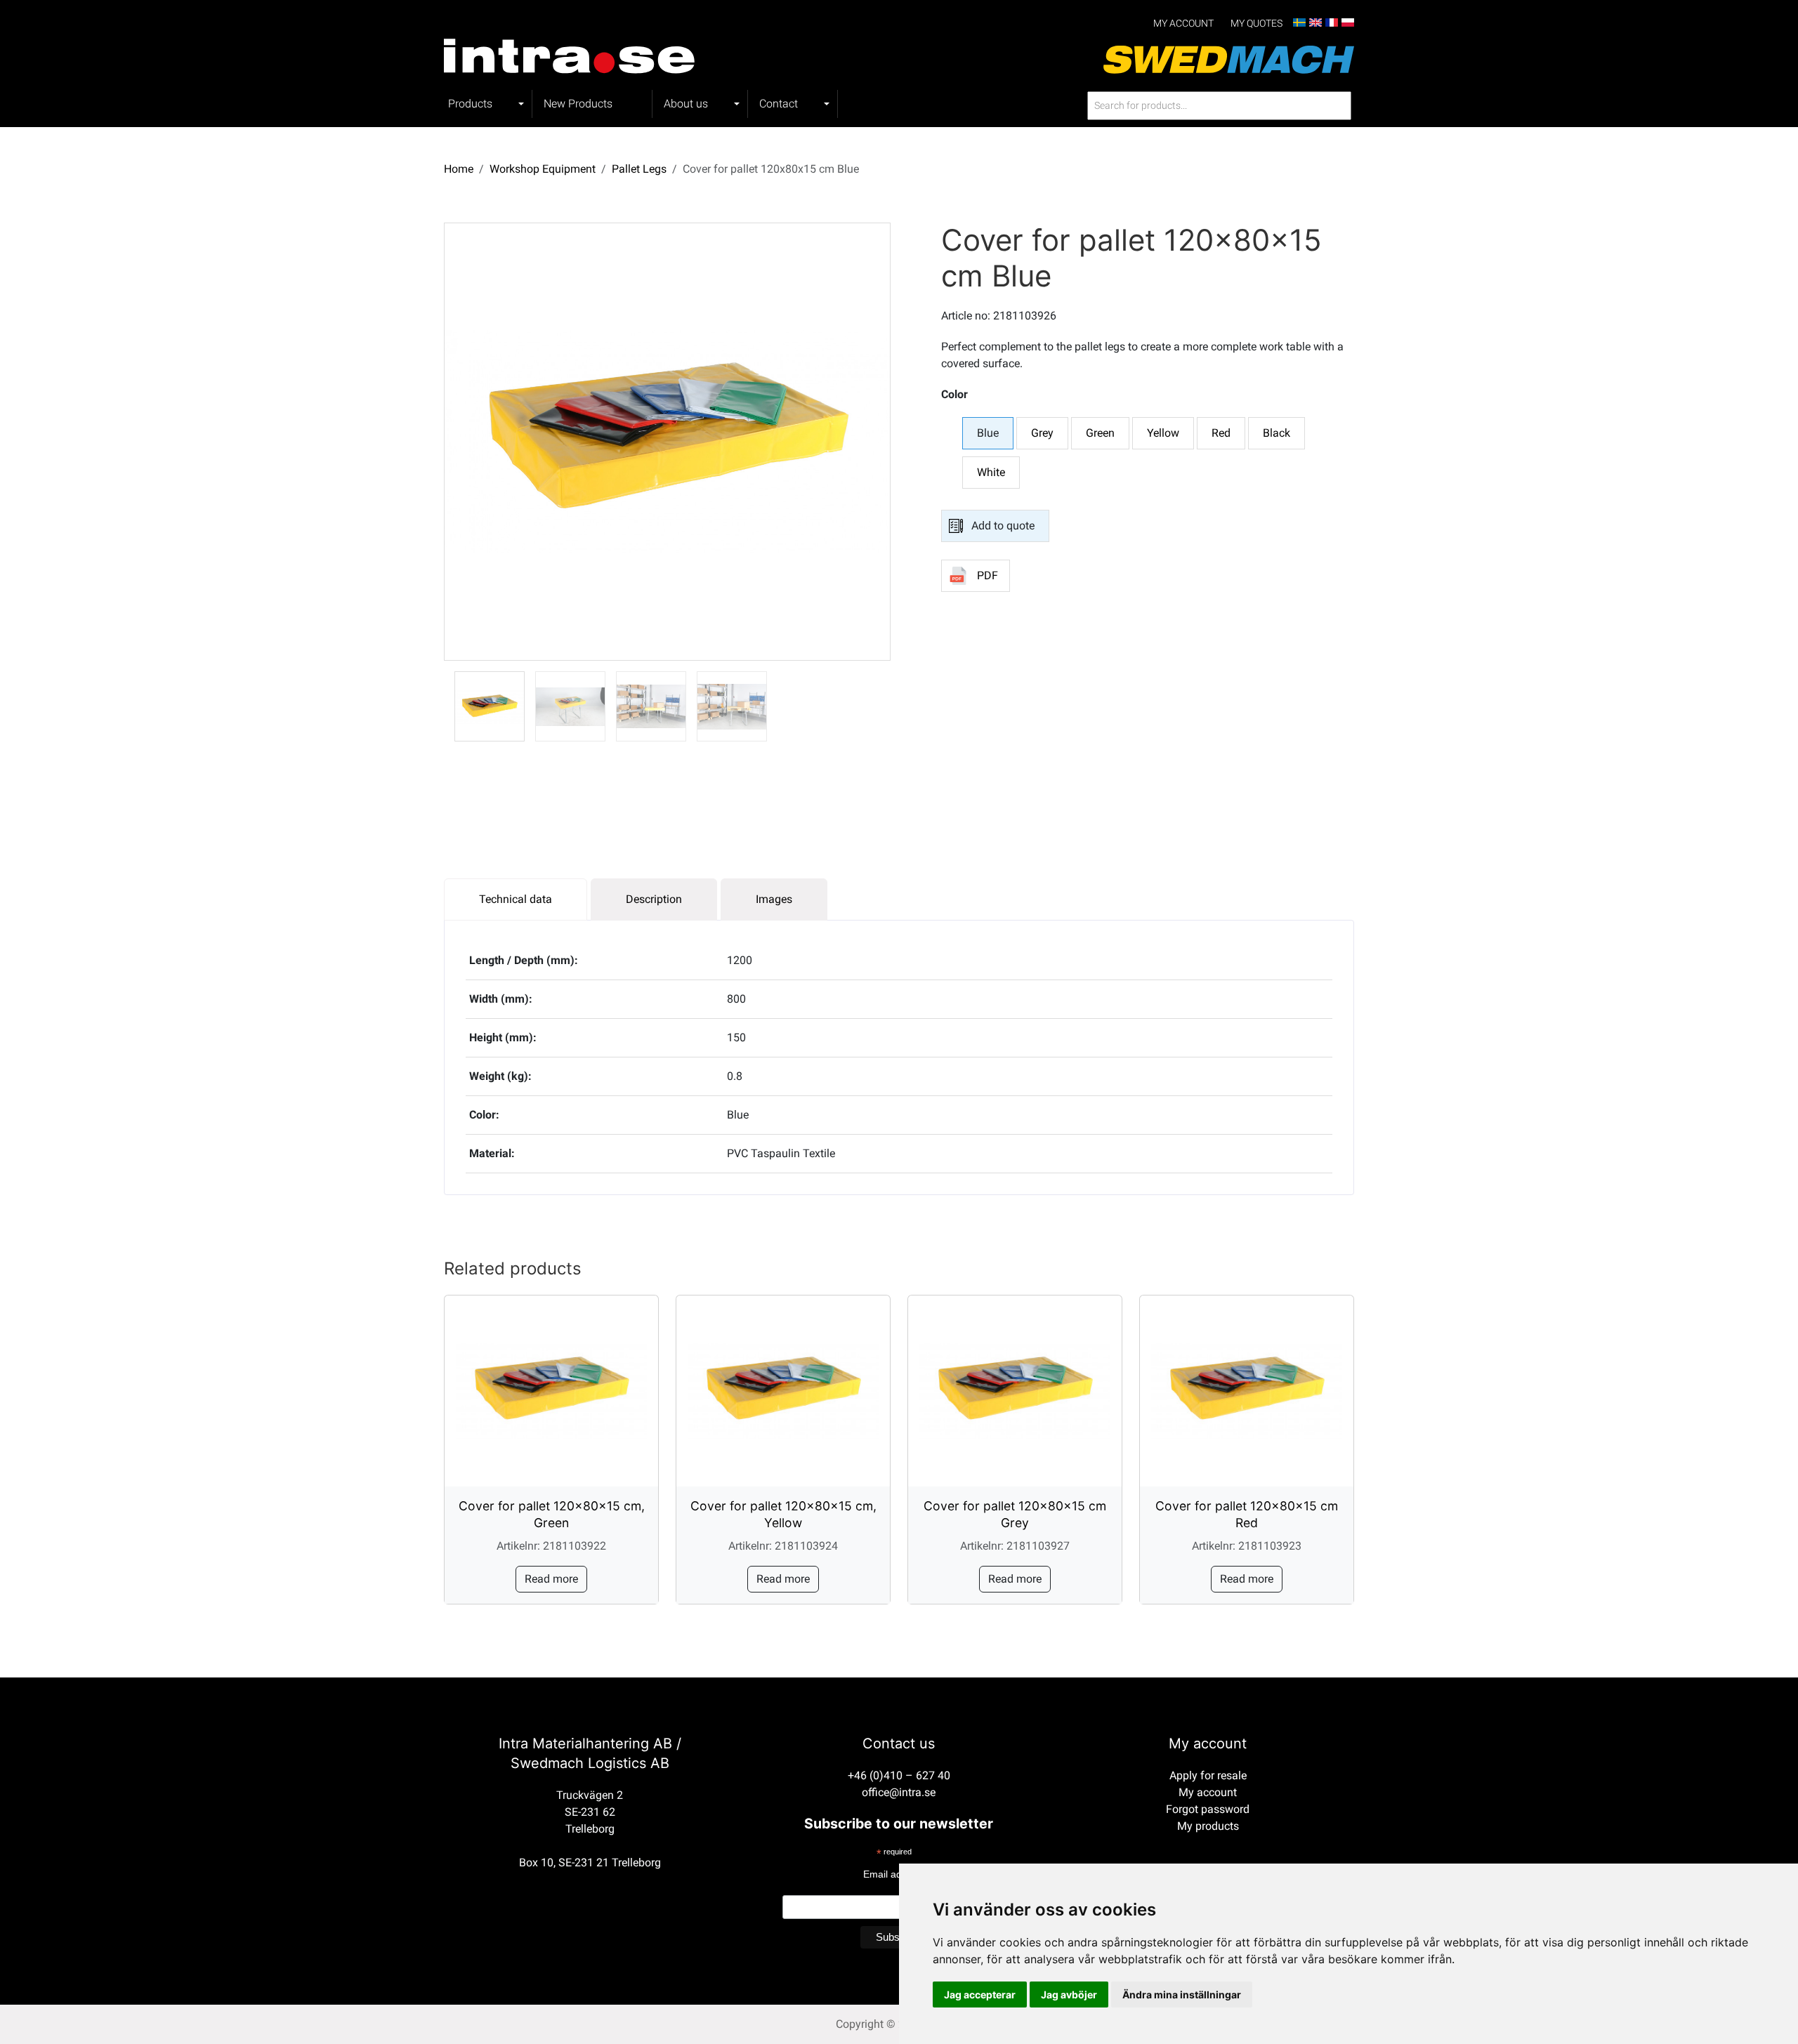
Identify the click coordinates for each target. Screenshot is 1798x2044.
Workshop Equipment (543, 169)
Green (1100, 433)
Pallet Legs (639, 169)
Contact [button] (779, 104)
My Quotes (1256, 24)
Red (1221, 433)
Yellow (1163, 433)
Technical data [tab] (516, 899)
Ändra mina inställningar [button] (1182, 1994)
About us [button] (686, 104)
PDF (987, 575)
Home (459, 169)
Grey (1042, 433)
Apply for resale (1208, 1775)
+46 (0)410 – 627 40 (899, 1775)
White (991, 472)
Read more (551, 1579)
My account (1183, 24)
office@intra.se (899, 1792)
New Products (578, 104)
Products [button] (470, 104)
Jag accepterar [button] (980, 1994)
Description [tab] (654, 899)
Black (1277, 433)
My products (1208, 1826)
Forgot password (1208, 1809)
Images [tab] (774, 899)
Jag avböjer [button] (1069, 1994)
